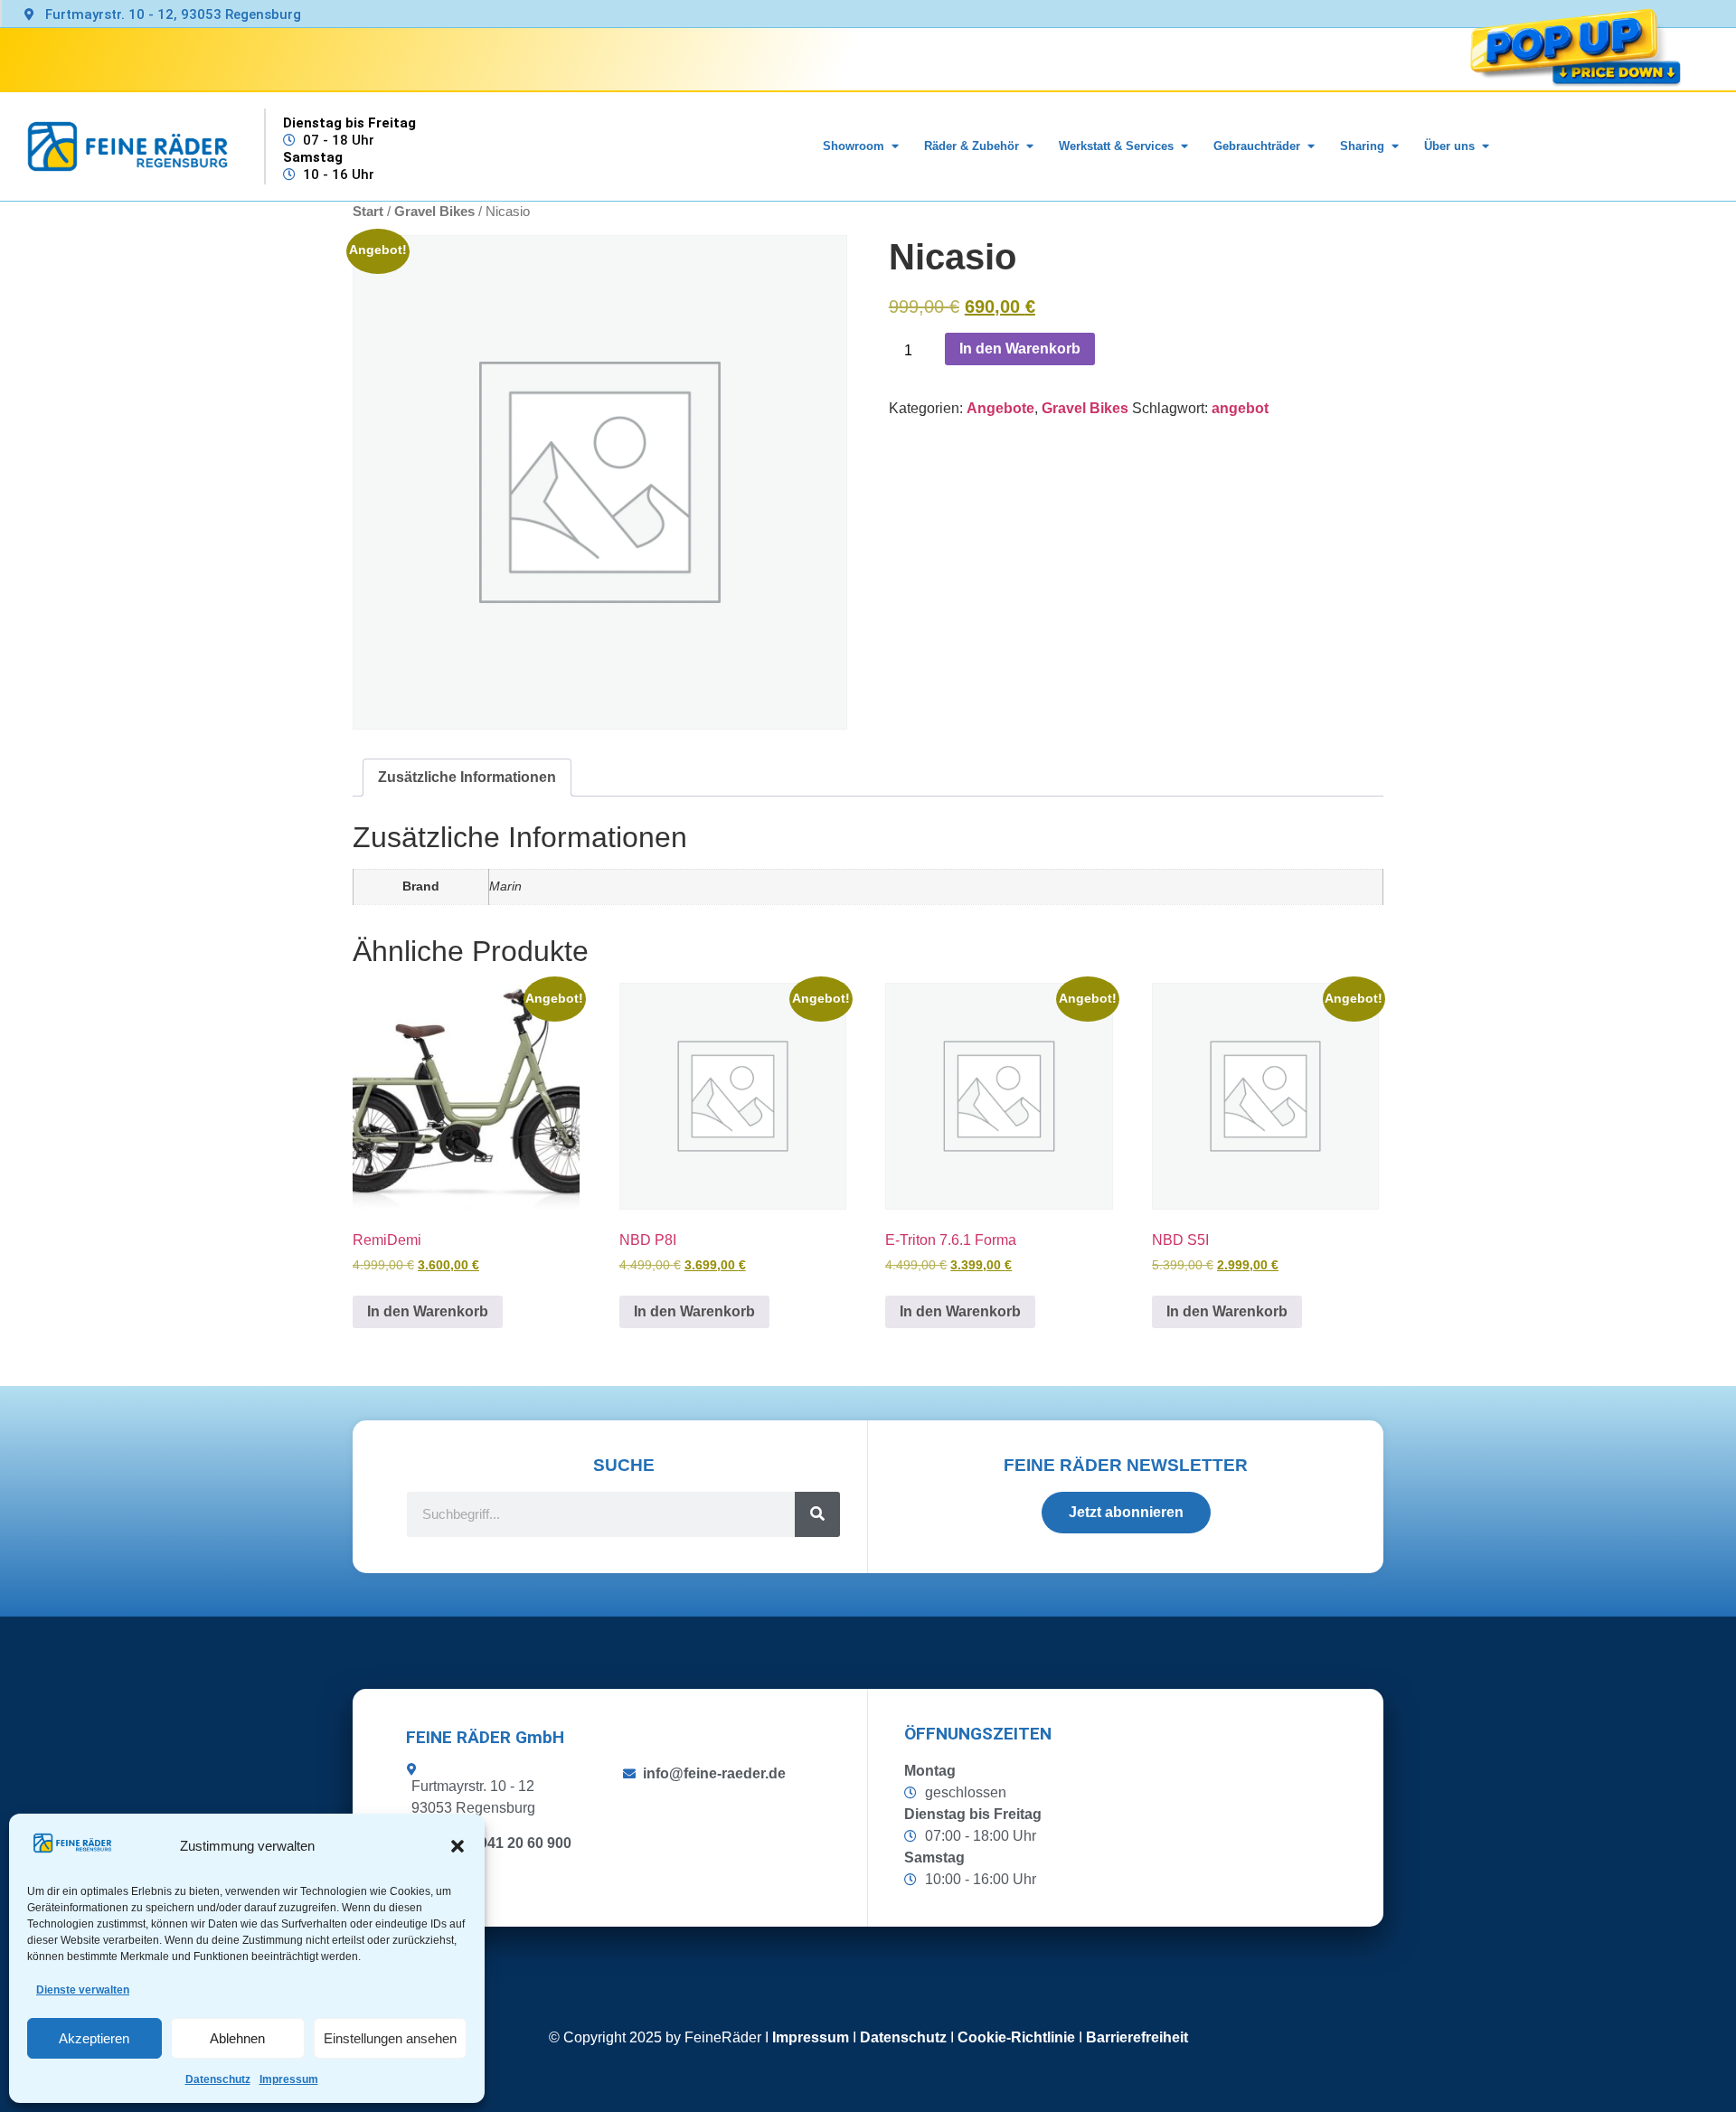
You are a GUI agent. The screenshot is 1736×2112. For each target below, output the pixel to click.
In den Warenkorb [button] (428, 1311)
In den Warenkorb (1020, 349)
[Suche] (817, 1514)
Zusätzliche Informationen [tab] (467, 777)
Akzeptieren (94, 2038)
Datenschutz (218, 2079)
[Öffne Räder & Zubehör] (1029, 146)
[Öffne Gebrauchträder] (1311, 146)
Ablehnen (237, 2038)
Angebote (1000, 408)
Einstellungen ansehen (390, 2038)
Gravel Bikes (1085, 408)
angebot (1240, 408)
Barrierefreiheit (1137, 2037)
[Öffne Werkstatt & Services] (1184, 146)
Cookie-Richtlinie (1016, 2037)
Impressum (289, 2079)
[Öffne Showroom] (895, 146)
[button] (458, 1846)
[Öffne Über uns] (1485, 146)
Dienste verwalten (83, 1990)
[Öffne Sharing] (1395, 146)
